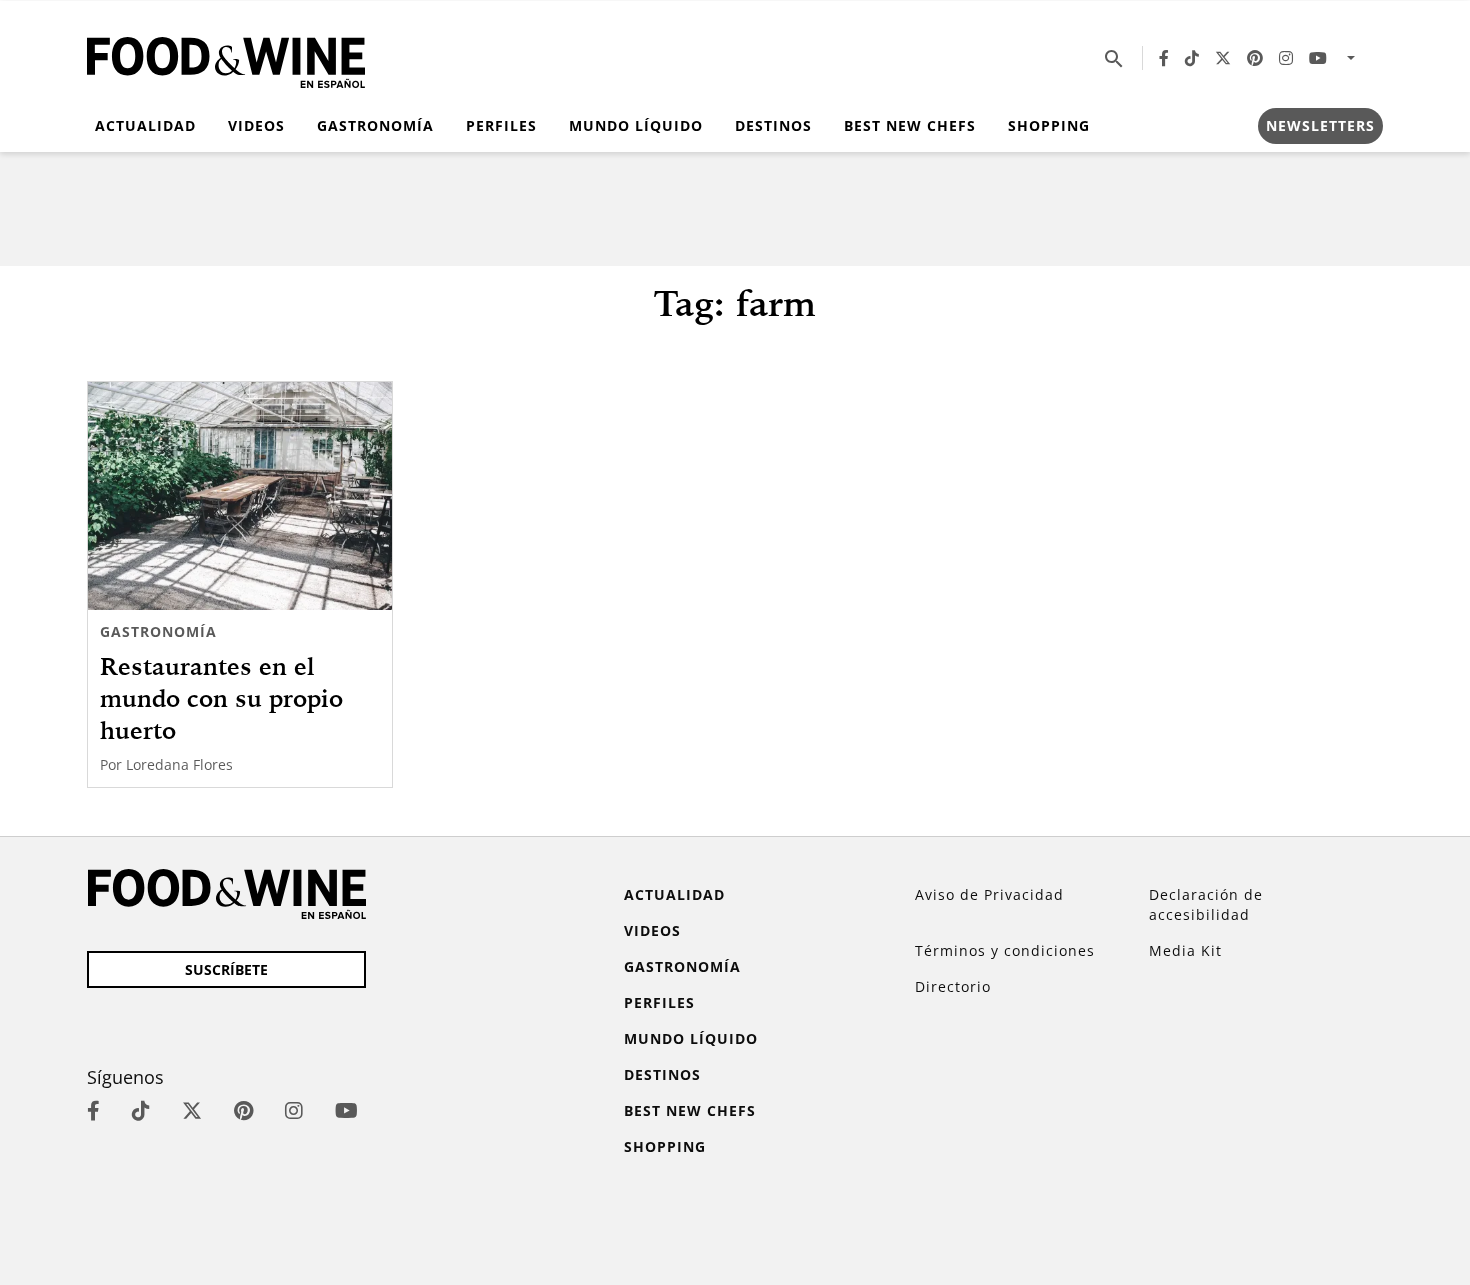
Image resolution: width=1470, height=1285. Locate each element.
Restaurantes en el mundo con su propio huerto (221, 698)
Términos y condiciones (1005, 950)
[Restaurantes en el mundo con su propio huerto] (240, 496)
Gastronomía (375, 125)
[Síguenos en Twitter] (1223, 58)
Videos (256, 125)
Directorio (953, 986)
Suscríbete (226, 969)
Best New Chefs (910, 125)
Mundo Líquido (636, 125)
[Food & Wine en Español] (226, 58)
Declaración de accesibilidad (1206, 904)
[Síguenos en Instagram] (1286, 58)
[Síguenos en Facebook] (1164, 58)
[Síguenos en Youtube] (1318, 58)
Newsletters (1320, 125)
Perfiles (501, 125)
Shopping (1049, 125)
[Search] (1114, 58)
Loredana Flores (179, 764)
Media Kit (1185, 950)
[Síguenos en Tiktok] (1192, 58)
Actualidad (145, 125)
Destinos (773, 125)
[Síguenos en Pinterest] (1255, 58)
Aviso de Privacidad (989, 894)
